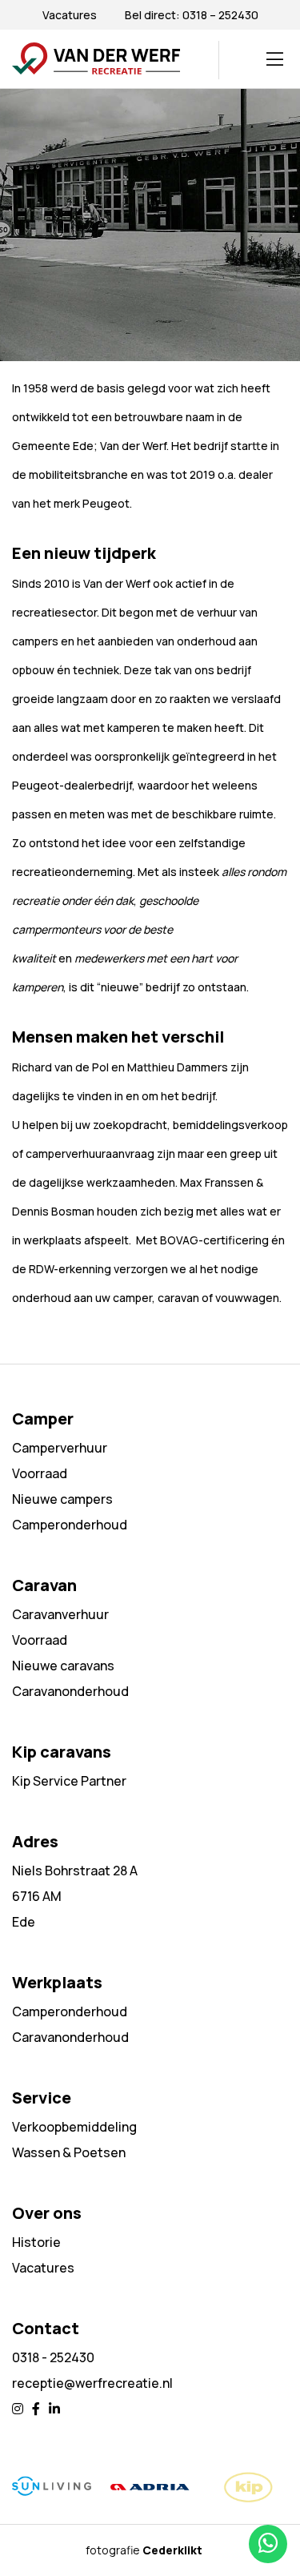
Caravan (44, 1585)
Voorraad (40, 1473)
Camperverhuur (60, 1448)
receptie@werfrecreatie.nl (92, 2383)
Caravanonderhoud (70, 1691)
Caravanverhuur (60, 1614)
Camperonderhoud (70, 1525)
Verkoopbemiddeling (74, 2127)
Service (42, 2098)
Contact (46, 2328)
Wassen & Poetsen (69, 2152)
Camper (43, 1419)
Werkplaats (57, 1982)
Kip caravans (62, 1752)
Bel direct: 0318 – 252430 (192, 15)
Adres (35, 1841)
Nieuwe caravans (63, 1666)
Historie (36, 2242)
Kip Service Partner (69, 1781)
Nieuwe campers (62, 1499)
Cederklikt (172, 2550)
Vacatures (70, 15)
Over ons (47, 2213)
